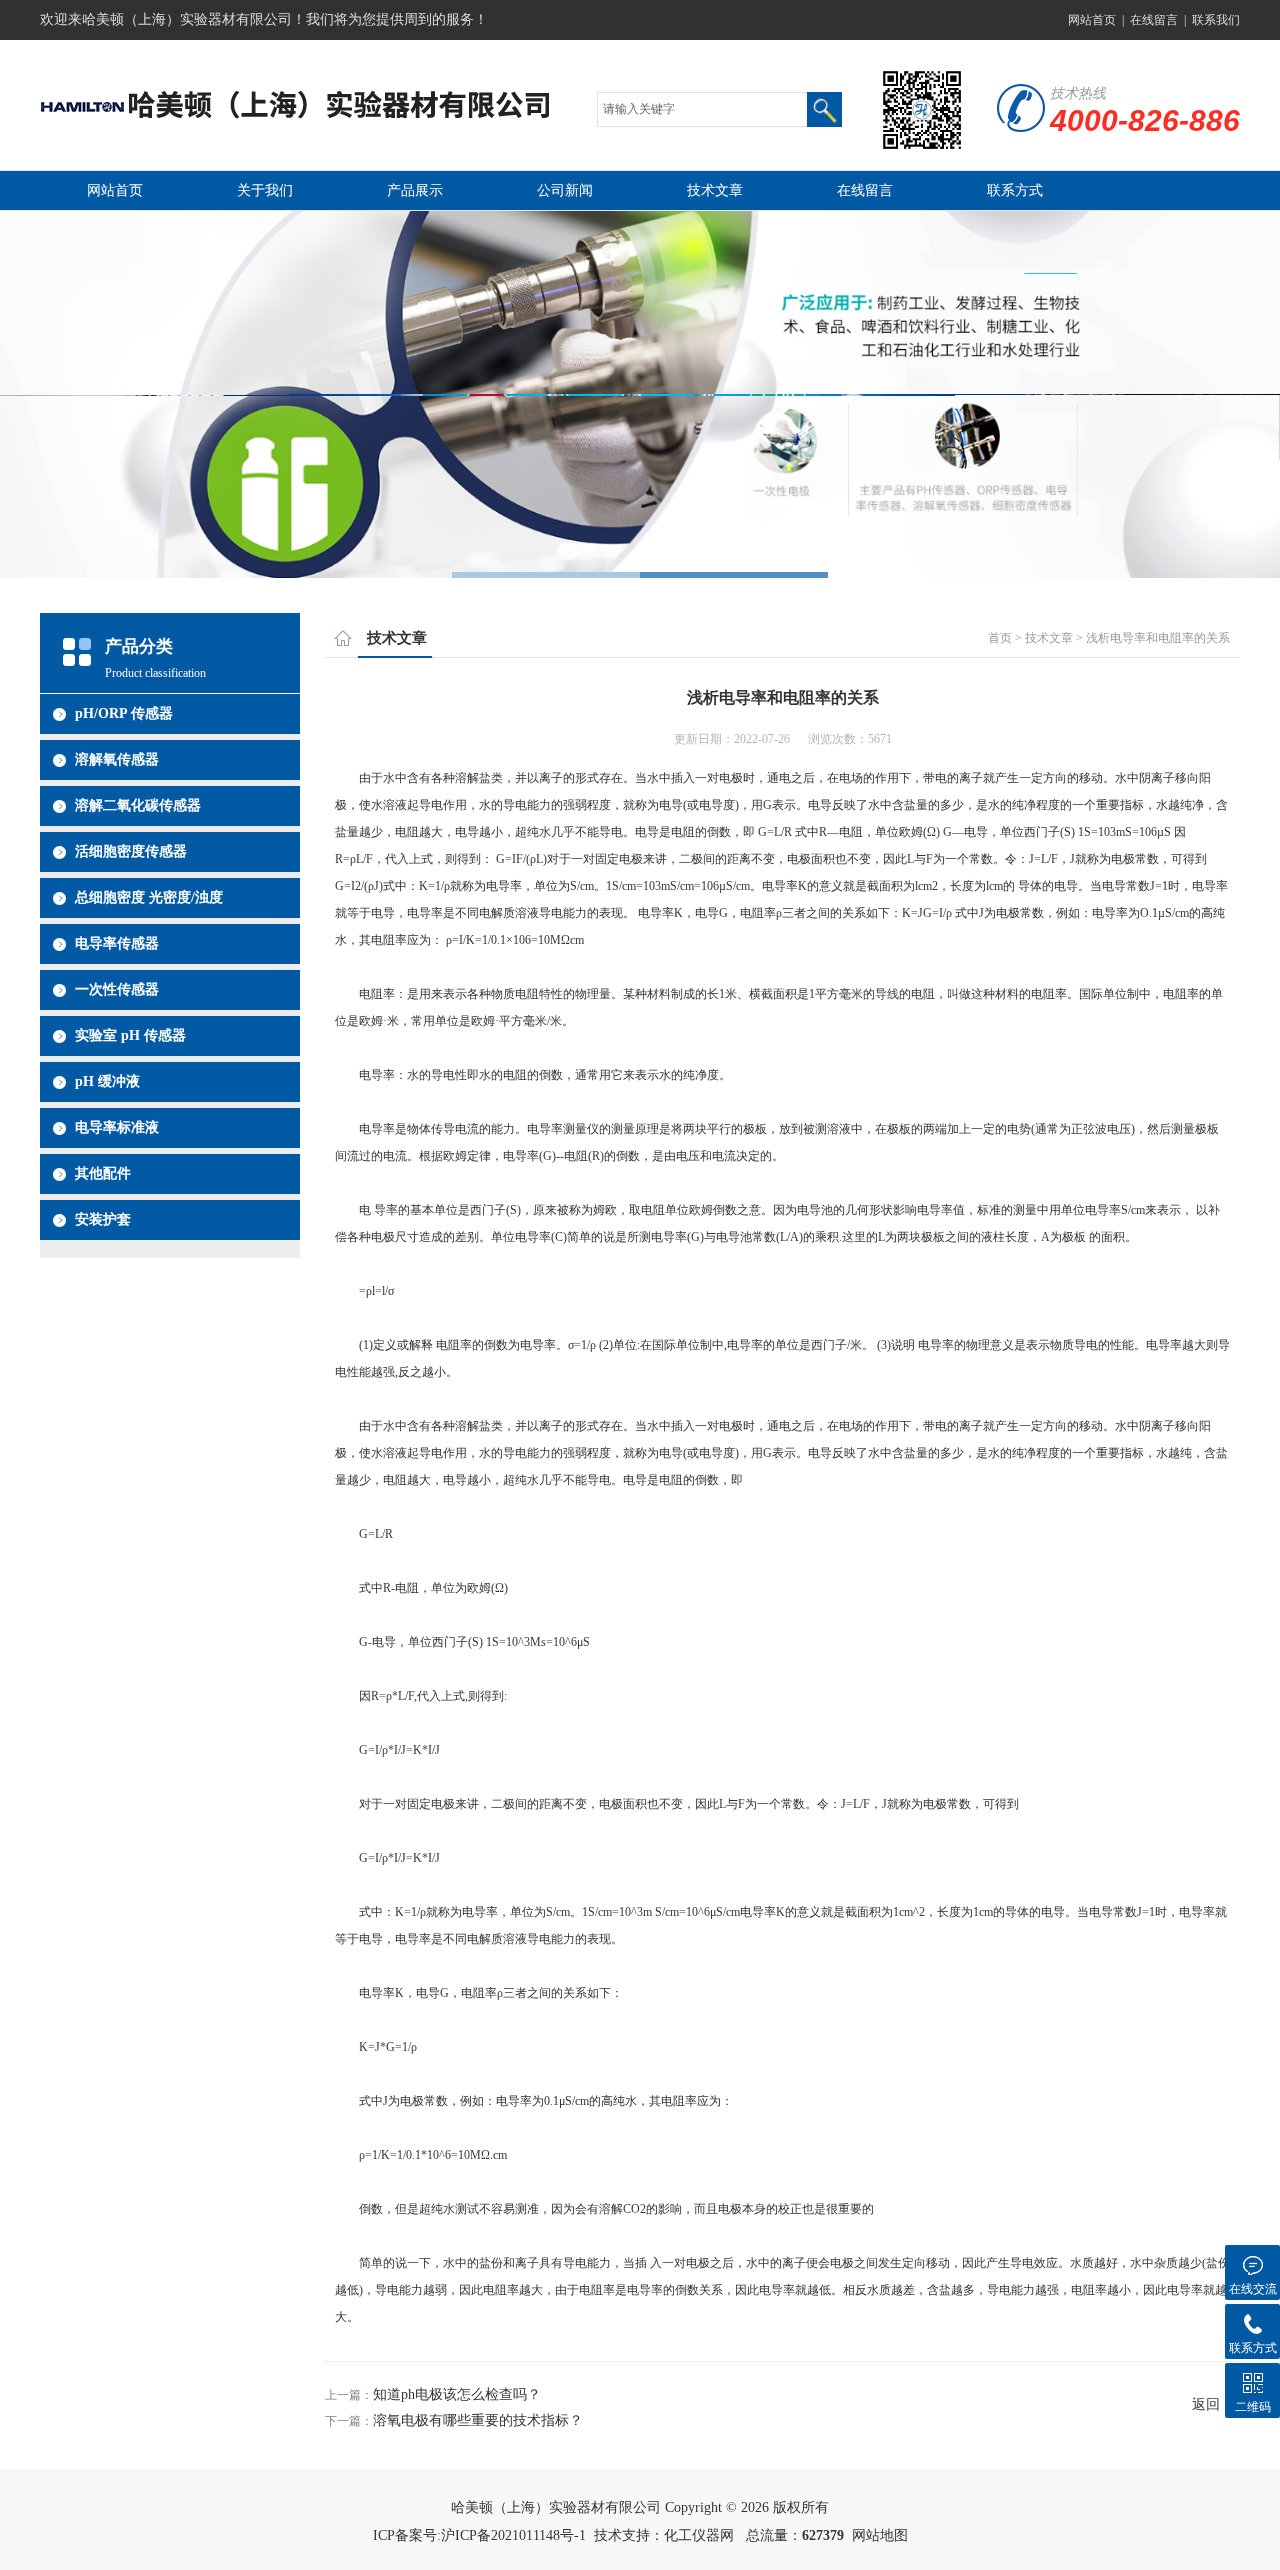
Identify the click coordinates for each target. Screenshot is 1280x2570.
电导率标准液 (117, 1127)
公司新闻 (565, 190)
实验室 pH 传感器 (130, 1035)
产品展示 (415, 190)
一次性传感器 (117, 989)
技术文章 (715, 190)
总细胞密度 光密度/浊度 (149, 897)
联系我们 (1216, 20)
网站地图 (880, 2535)
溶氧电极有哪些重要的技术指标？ (478, 2420)
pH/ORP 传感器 (124, 713)
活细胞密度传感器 (131, 851)
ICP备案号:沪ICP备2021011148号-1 (479, 2535)
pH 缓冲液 (107, 1081)
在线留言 (1154, 20)
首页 (1000, 638)
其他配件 (103, 1173)
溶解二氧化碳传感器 (138, 805)
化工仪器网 (699, 2535)
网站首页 (1092, 20)
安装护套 (103, 1219)
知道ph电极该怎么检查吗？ (457, 2394)
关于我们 (265, 190)
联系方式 (1015, 190)
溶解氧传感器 (117, 759)
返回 (1206, 2404)
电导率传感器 (117, 943)
